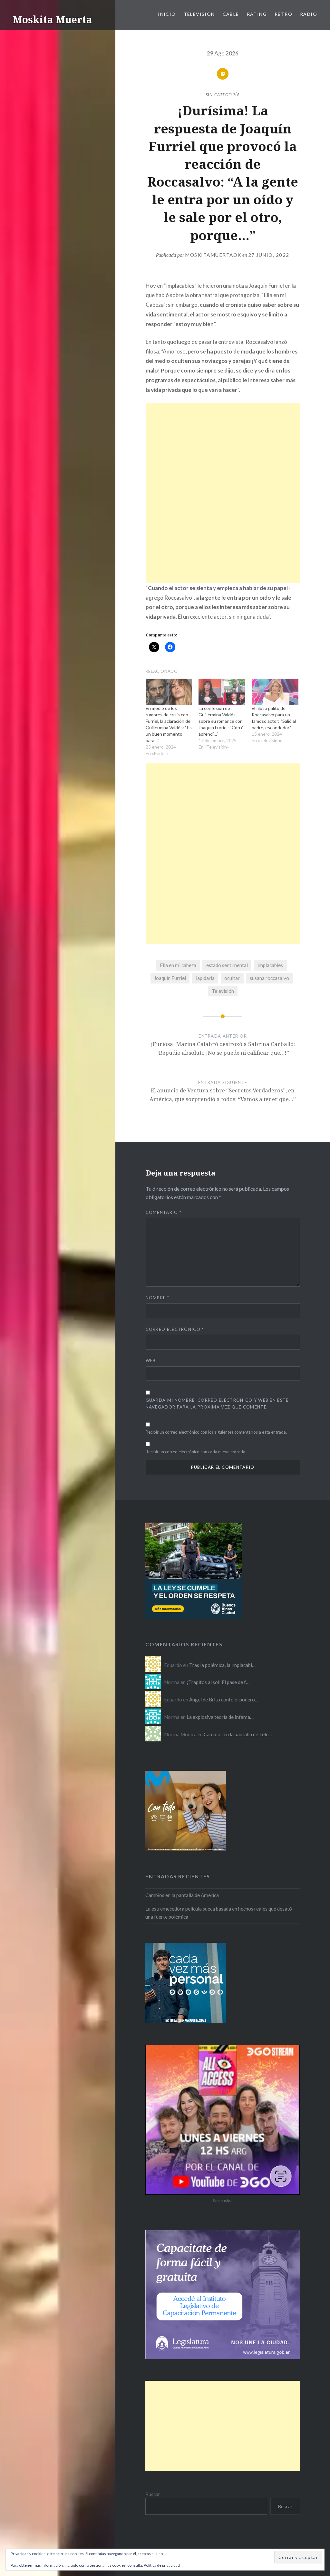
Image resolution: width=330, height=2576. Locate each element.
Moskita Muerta (53, 19)
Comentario (164, 1212)
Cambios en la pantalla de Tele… (238, 1734)
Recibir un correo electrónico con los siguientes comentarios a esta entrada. (216, 1432)
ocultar (232, 978)
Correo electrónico (175, 1329)
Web (151, 1361)
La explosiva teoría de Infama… (220, 1717)
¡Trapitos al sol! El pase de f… (218, 1682)
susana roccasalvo (269, 978)
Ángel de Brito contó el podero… (224, 1700)
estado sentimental (227, 965)
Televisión (199, 14)
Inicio (167, 14)
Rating (257, 14)
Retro (283, 14)
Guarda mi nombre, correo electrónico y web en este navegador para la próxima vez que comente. (217, 1404)
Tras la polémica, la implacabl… (222, 1665)
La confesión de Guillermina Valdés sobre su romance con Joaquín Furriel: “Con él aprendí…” (222, 721)
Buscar (153, 2494)
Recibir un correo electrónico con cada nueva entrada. (196, 1452)
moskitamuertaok (213, 255)
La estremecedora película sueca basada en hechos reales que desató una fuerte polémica (219, 1913)
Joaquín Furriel (170, 978)
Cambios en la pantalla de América (182, 1895)
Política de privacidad (162, 2565)
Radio (309, 14)
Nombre (157, 1298)
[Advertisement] (223, 448)
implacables (270, 965)
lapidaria (205, 978)
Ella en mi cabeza (178, 965)
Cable (231, 14)
